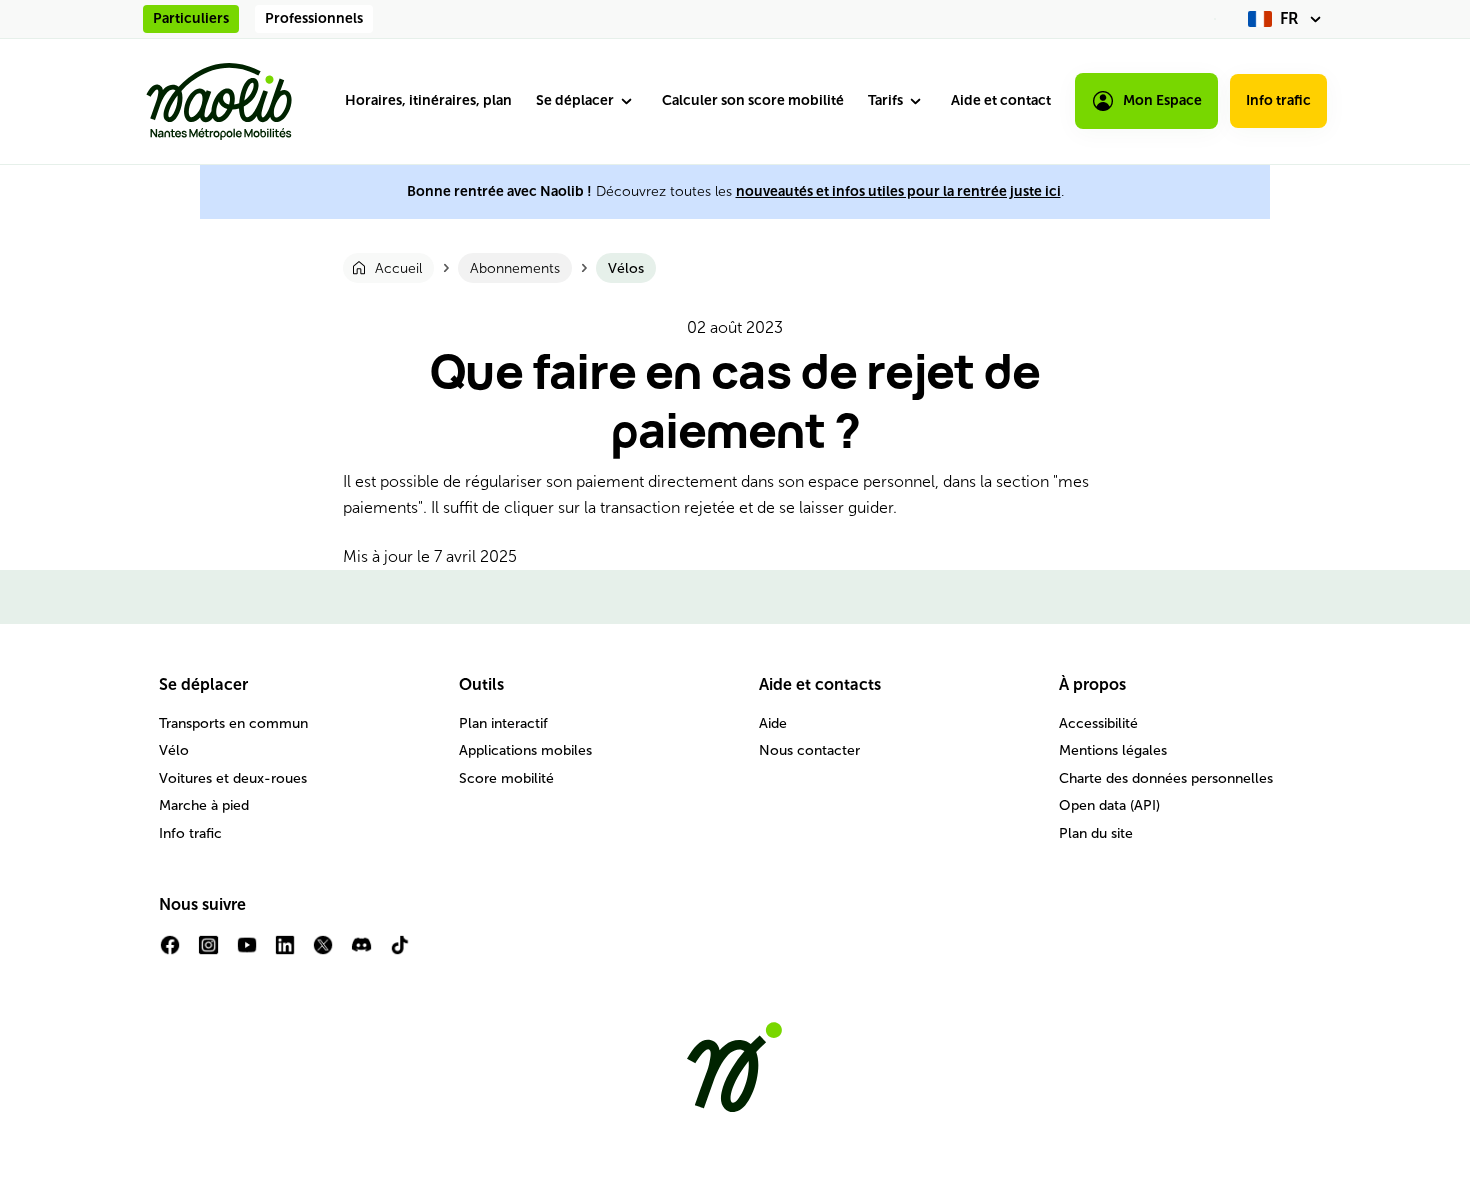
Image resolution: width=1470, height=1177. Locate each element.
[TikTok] (400, 952)
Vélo (174, 750)
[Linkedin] (285, 952)
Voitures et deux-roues (233, 778)
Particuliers (191, 18)
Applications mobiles (525, 750)
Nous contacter (809, 750)
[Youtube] (247, 952)
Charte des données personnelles (1166, 778)
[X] (323, 952)
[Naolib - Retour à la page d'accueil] (219, 101)
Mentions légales (1113, 750)
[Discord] (361, 952)
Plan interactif (503, 723)
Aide (773, 723)
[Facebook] (170, 952)
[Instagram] (208, 952)
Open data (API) (1109, 805)
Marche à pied (204, 805)
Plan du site (1096, 833)
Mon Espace (1162, 100)
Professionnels (314, 18)
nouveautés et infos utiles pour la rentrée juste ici (898, 191)
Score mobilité (506, 778)
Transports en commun (233, 723)
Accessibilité (1098, 723)
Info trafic (1278, 100)
